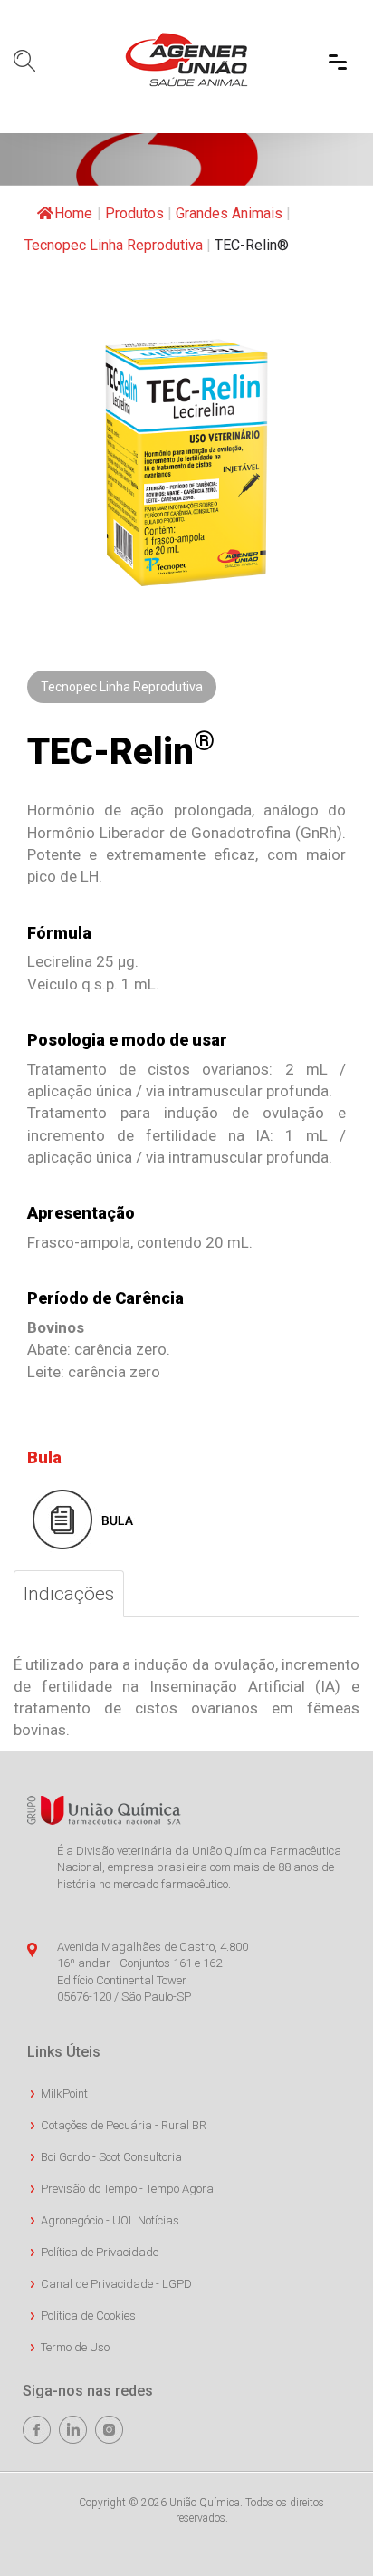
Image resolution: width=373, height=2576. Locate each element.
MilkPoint (64, 2094)
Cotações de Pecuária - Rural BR (124, 2125)
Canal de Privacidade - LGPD (116, 2284)
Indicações (69, 1594)
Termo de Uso (75, 2347)
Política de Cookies (88, 2316)
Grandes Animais (229, 213)
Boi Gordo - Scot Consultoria (111, 2157)
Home (73, 213)
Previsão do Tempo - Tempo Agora (127, 2189)
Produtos (134, 213)
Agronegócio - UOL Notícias (110, 2220)
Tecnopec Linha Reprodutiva (114, 245)
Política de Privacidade (100, 2252)
